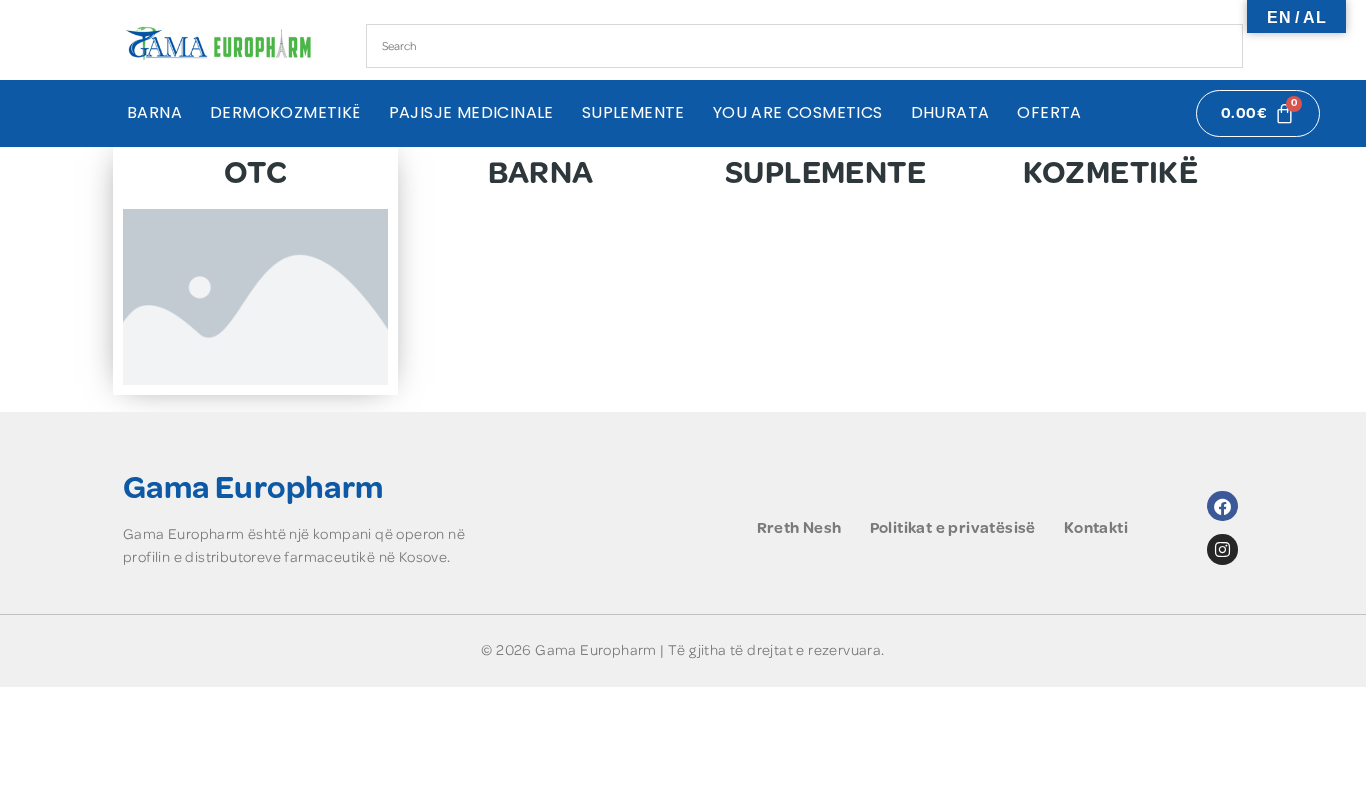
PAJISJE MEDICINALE (471, 113)
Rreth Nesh (799, 528)
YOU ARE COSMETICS (798, 113)
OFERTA (1049, 113)
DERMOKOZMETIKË (285, 113)
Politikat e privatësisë (953, 528)
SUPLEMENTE (633, 113)
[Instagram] (1222, 549)
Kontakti (1096, 528)
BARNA (154, 113)
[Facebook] (1222, 506)
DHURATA (950, 113)
